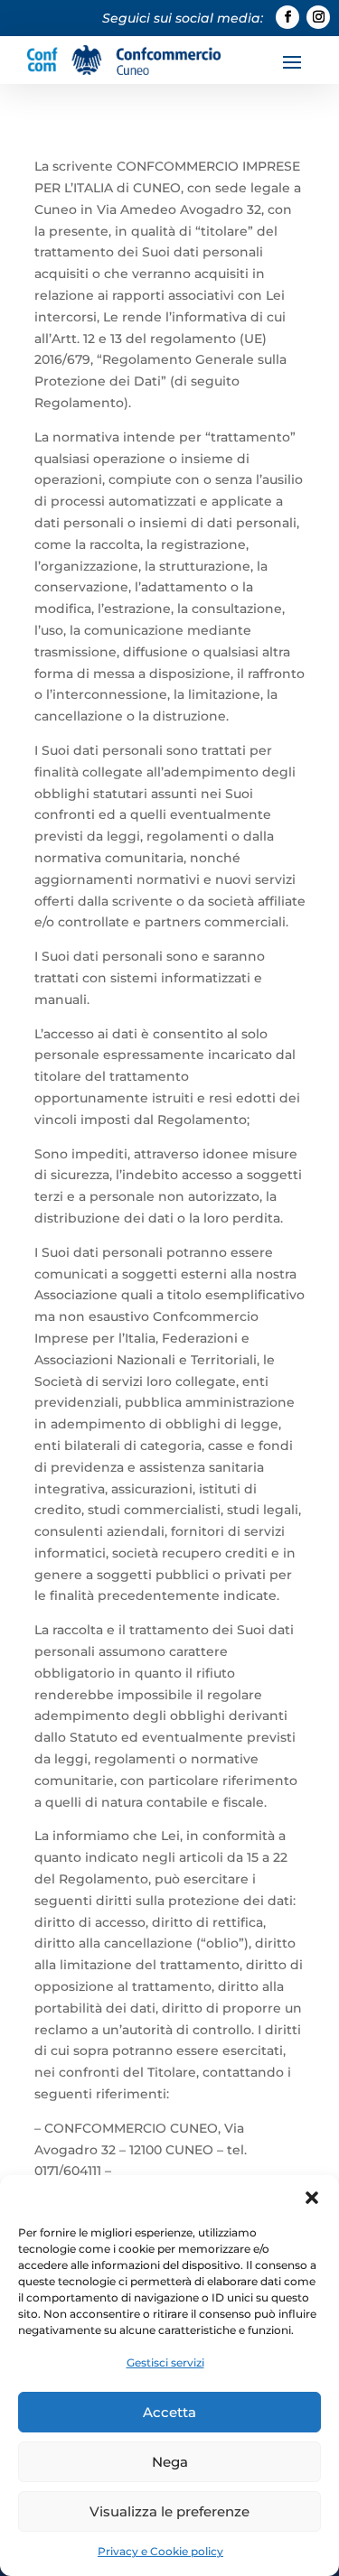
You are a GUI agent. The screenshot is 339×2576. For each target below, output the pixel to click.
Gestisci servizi (165, 2362)
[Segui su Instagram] (318, 17)
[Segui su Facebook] (287, 17)
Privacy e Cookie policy (160, 2551)
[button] (312, 2198)
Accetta (169, 2412)
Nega (170, 2462)
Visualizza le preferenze (169, 2511)
